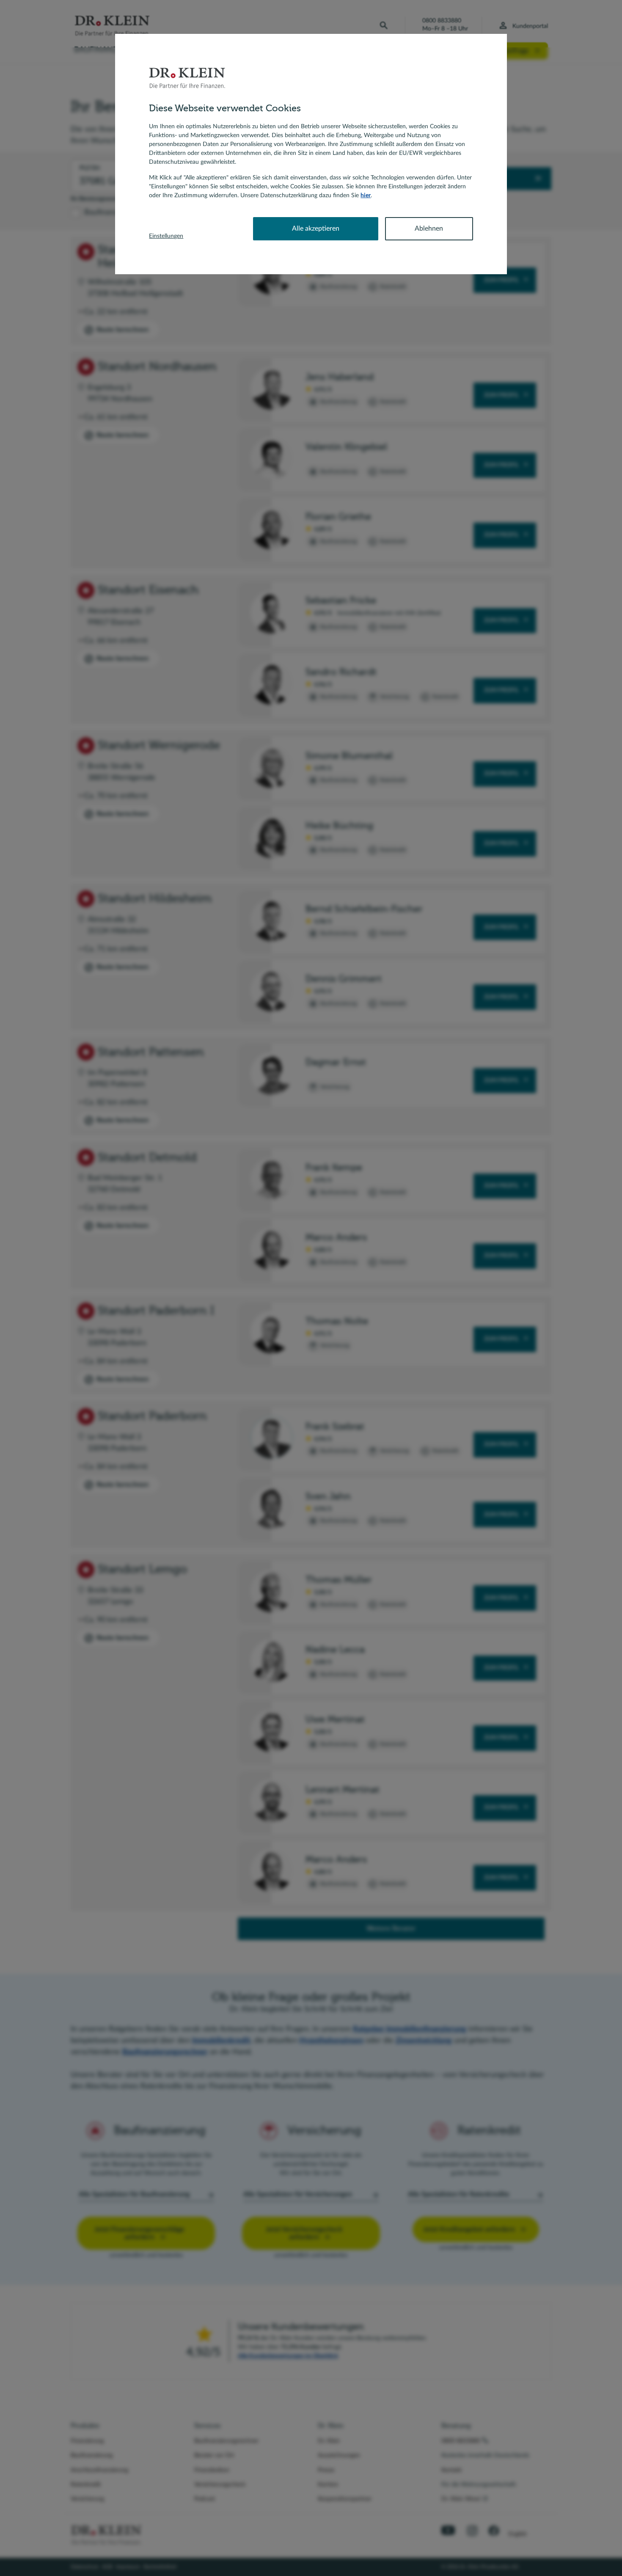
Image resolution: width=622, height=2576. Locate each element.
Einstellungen (166, 236)
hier (366, 196)
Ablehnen (429, 229)
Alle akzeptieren (316, 229)
